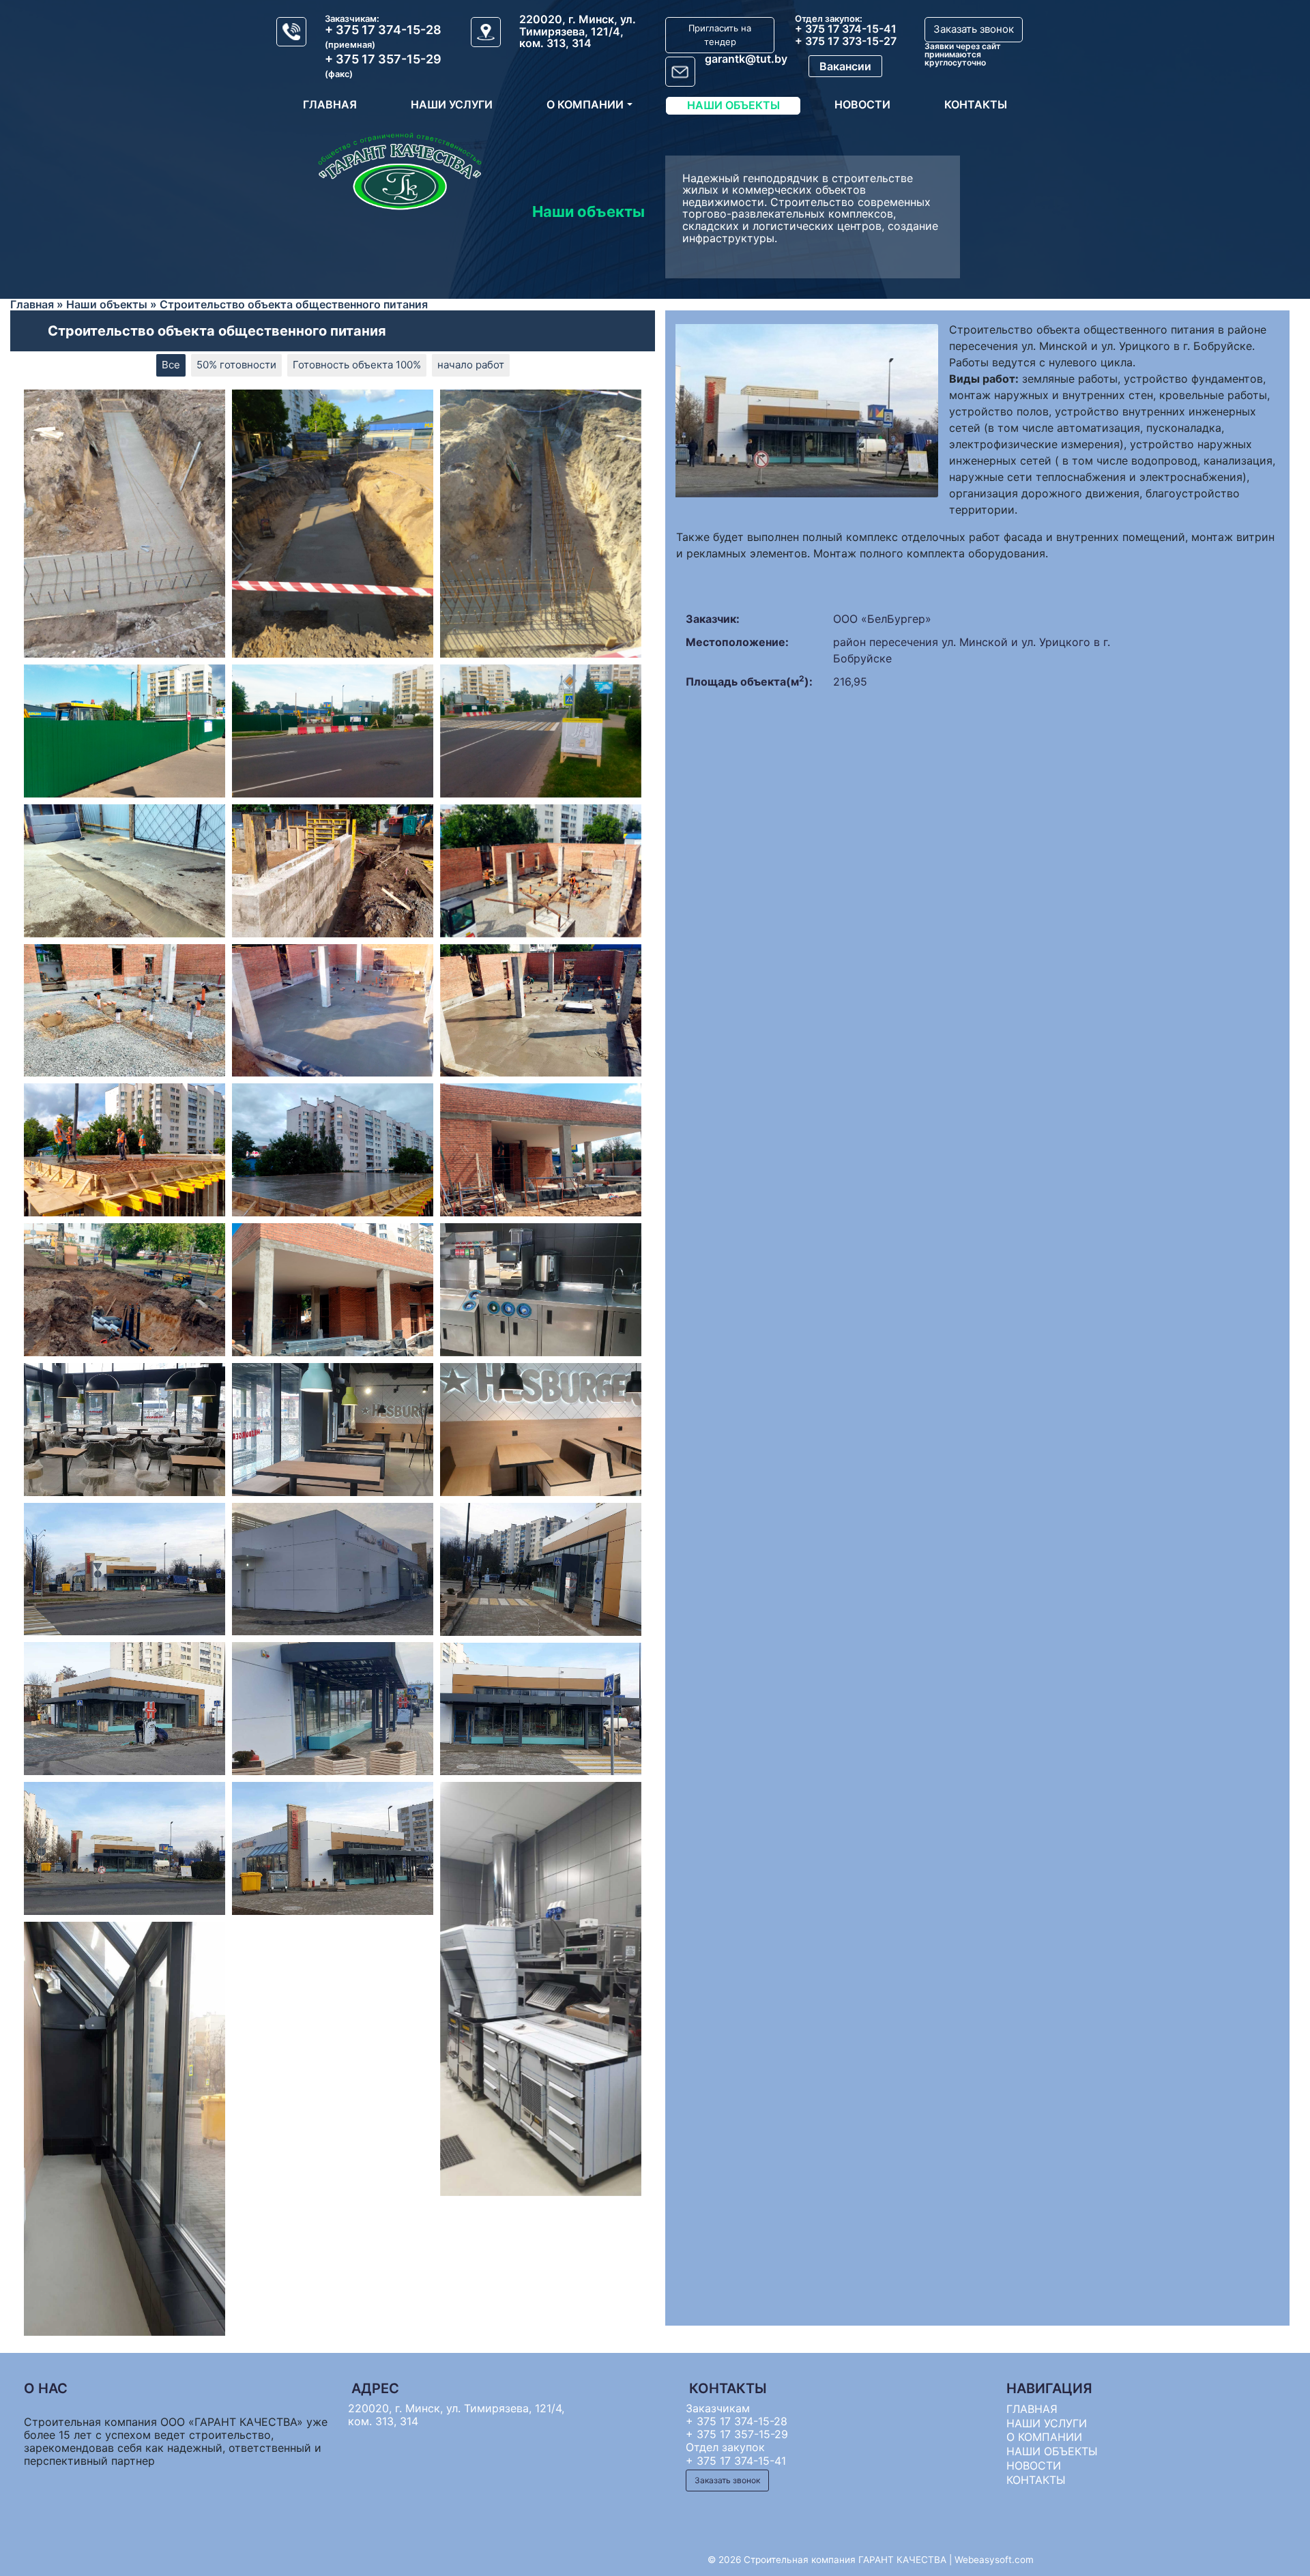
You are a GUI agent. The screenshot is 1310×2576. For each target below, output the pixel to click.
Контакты (976, 104)
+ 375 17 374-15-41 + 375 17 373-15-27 (846, 35)
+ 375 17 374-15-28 (383, 30)
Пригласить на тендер (720, 35)
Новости (862, 104)
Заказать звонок (974, 29)
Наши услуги (452, 104)
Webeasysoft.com (994, 2560)
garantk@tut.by (746, 59)
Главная (330, 104)
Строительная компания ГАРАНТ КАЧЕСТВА (845, 2560)
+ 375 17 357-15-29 (383, 59)
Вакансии (845, 66)
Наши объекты (733, 105)
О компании (585, 104)
